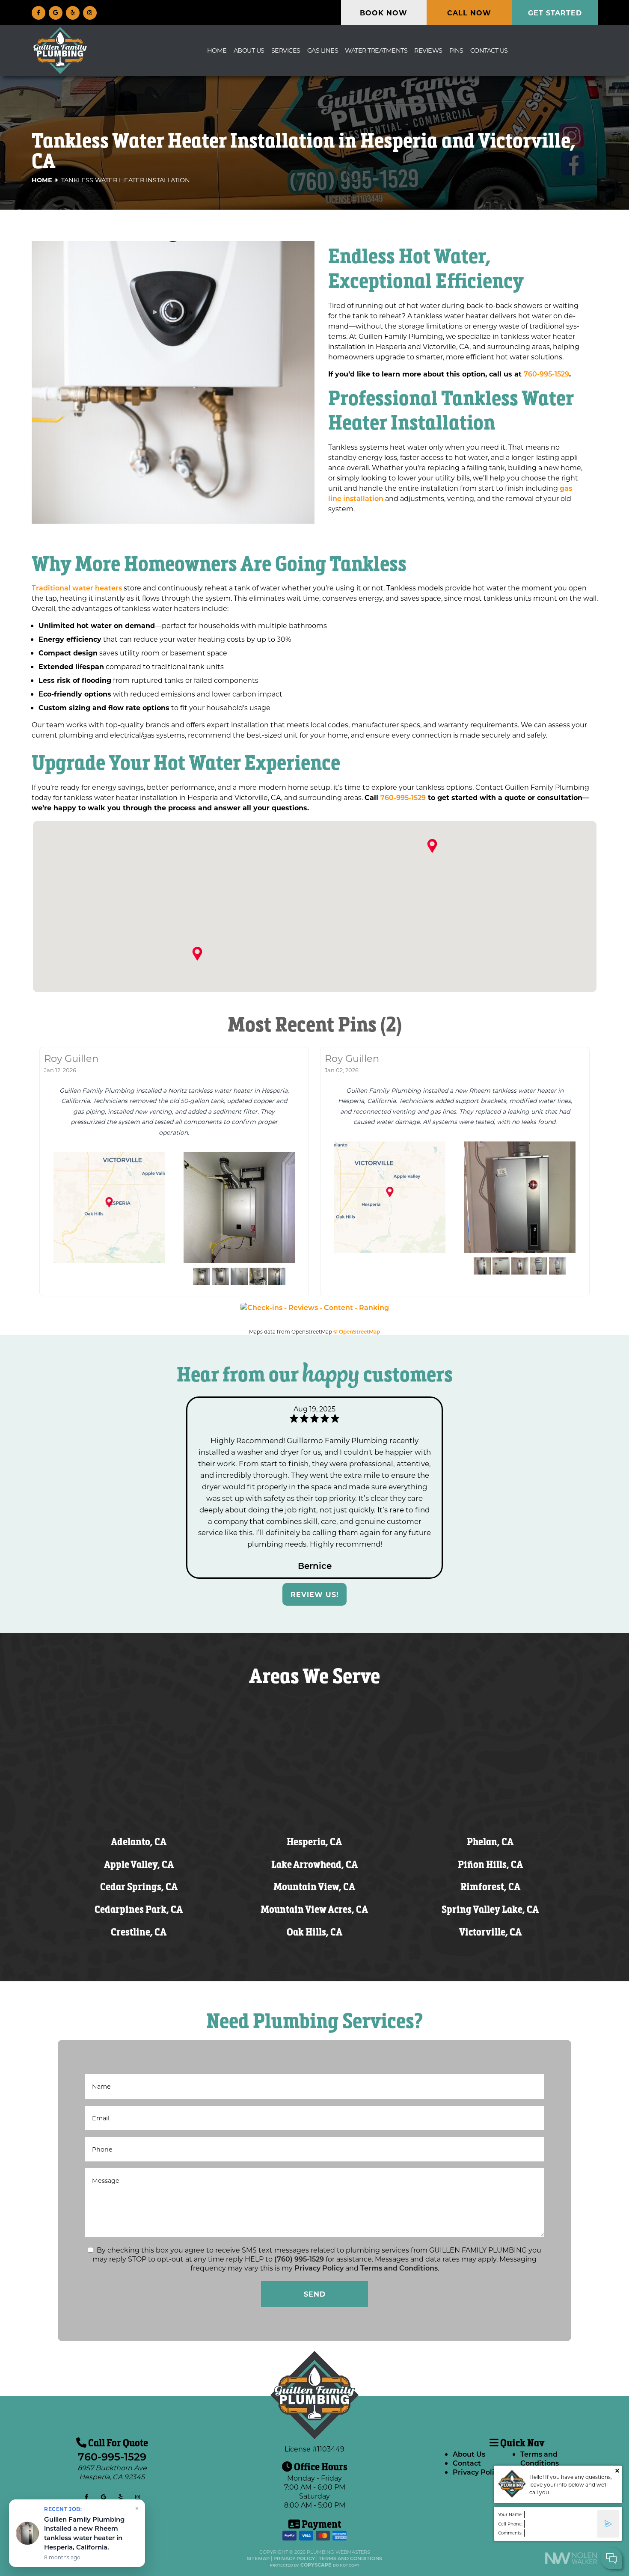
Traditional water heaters (77, 588)
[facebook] (39, 12)
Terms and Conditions (399, 2268)
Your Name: (510, 2515)
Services (286, 50)
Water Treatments (376, 50)
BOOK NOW (384, 13)
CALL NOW (469, 13)
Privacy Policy (319, 2268)
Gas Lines (323, 50)
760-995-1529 (546, 374)
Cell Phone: (510, 2524)
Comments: (510, 2533)
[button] (197, 954)
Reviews (428, 50)
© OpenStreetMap (357, 1331)
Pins (456, 50)
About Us (249, 50)
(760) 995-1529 (299, 2259)
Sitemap (258, 2558)
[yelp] (73, 12)
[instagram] (90, 12)
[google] (56, 12)
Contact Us (489, 50)
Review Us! (315, 1594)
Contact (467, 2463)
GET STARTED (555, 13)
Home (217, 50)
